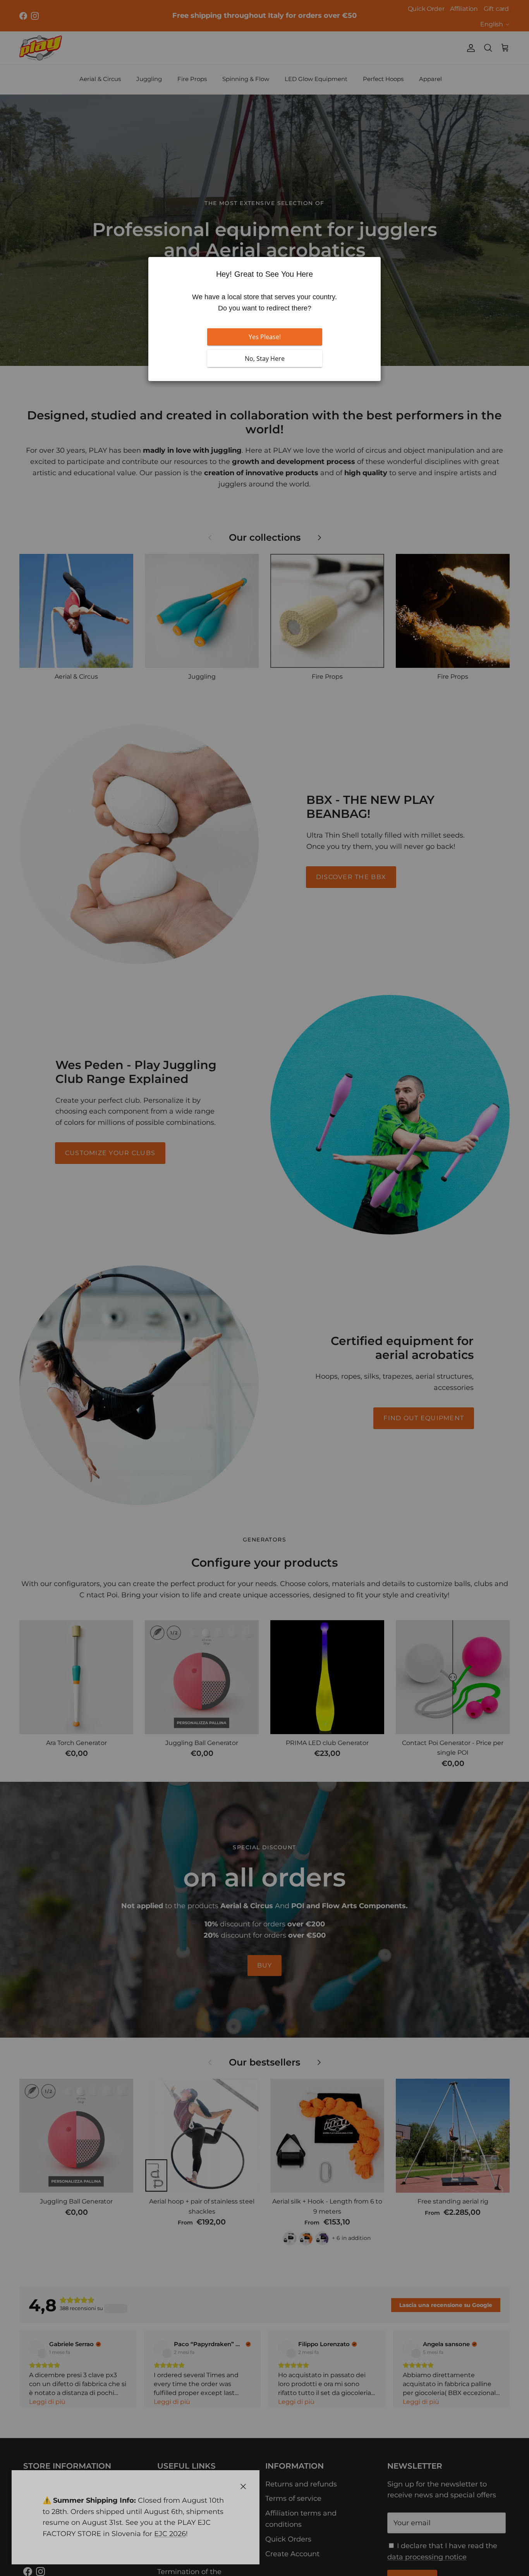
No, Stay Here (265, 359)
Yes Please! (265, 337)
